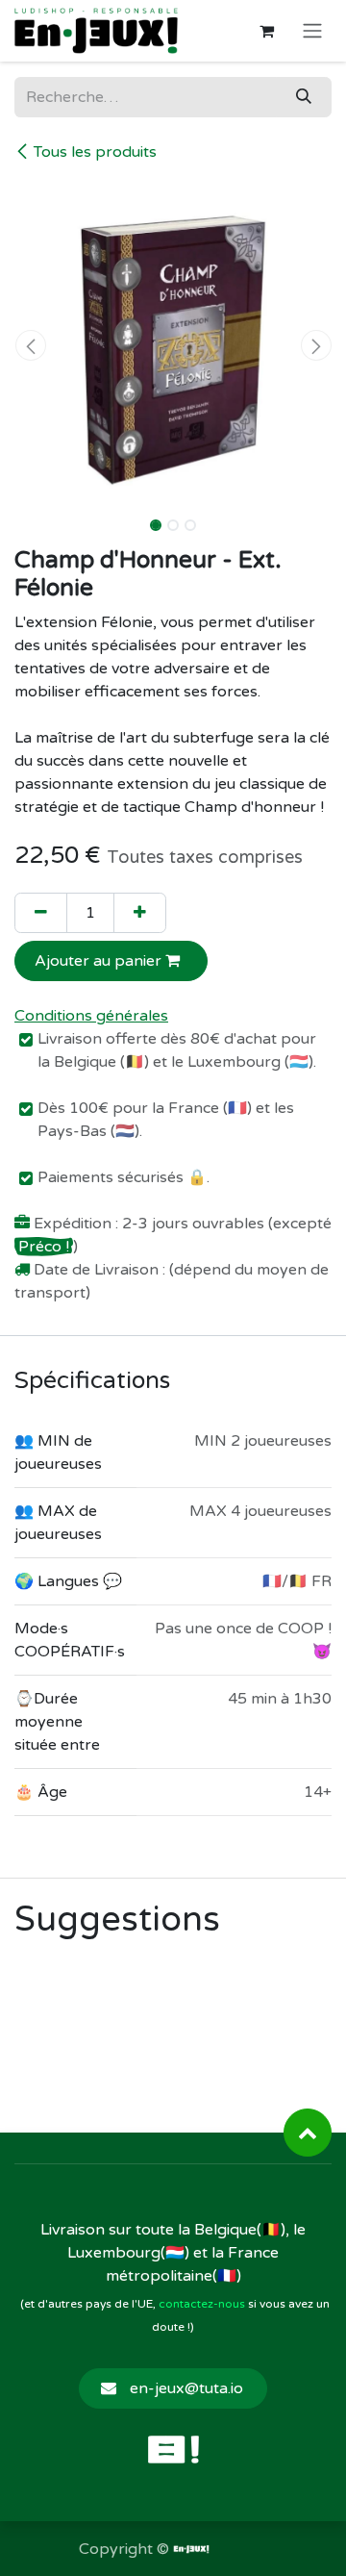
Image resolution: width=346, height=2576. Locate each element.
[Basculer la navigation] (312, 31)
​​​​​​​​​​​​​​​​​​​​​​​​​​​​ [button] (308, 2133)
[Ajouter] (140, 913)
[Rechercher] (304, 97)
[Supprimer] (41, 913)
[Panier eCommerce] (266, 31)
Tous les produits (95, 152)
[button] (30, 345)
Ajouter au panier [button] (100, 961)
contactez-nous (202, 2304)
